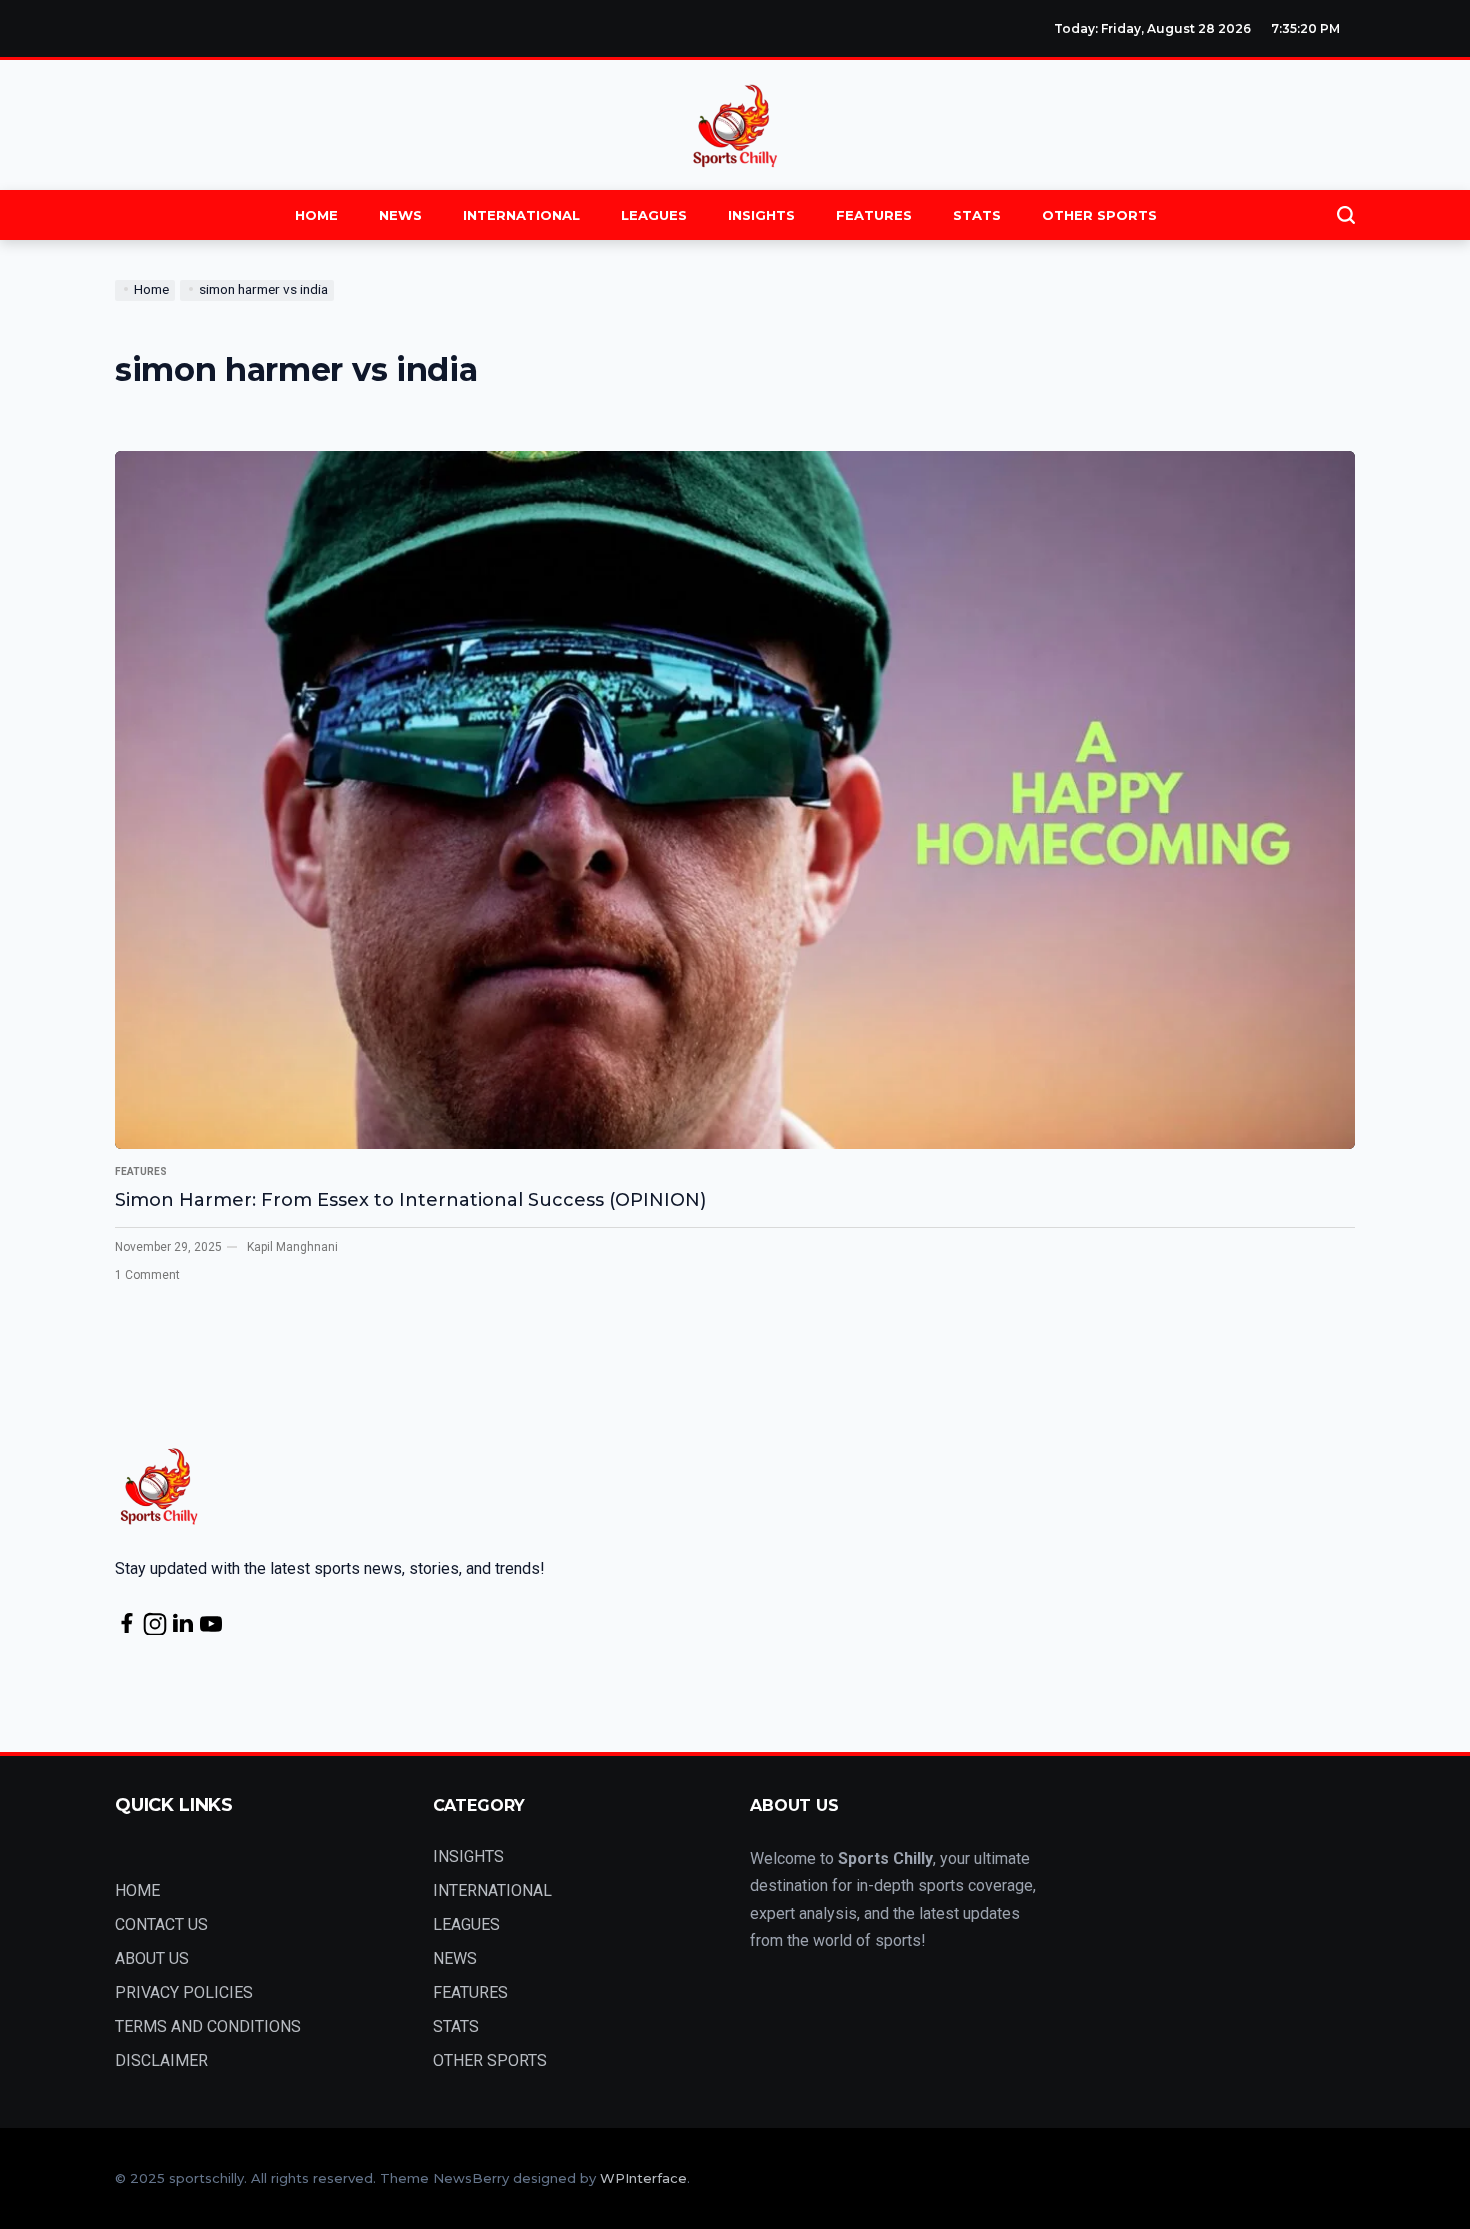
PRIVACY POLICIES (184, 1992)
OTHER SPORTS (1099, 215)
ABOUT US (152, 1958)
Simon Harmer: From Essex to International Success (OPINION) (410, 1200)
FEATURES (874, 215)
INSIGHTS (761, 215)
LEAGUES (654, 215)
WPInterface (643, 2178)
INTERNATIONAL (521, 215)
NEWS (400, 215)
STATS (977, 215)
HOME (316, 215)
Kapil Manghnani (292, 1247)
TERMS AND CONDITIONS (208, 2026)
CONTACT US (161, 1924)
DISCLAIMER (161, 2060)
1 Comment (147, 1275)
